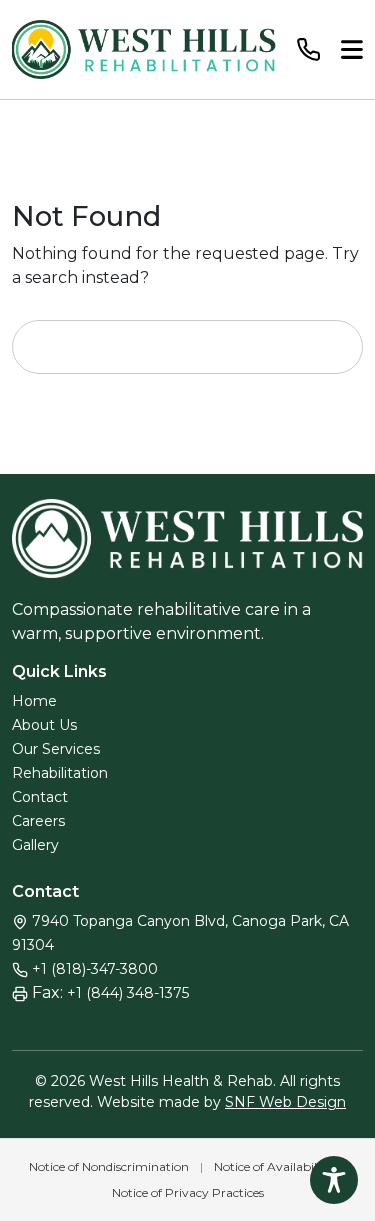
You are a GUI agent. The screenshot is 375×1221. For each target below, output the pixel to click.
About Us (44, 725)
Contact (40, 797)
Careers (38, 821)
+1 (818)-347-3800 (95, 969)
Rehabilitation (60, 773)
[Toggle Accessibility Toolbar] (334, 1180)
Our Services (56, 749)
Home (34, 701)
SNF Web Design (285, 1102)
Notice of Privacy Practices (188, 1192)
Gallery (35, 845)
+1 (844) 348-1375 (128, 993)
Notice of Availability (273, 1166)
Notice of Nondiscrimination (109, 1166)
